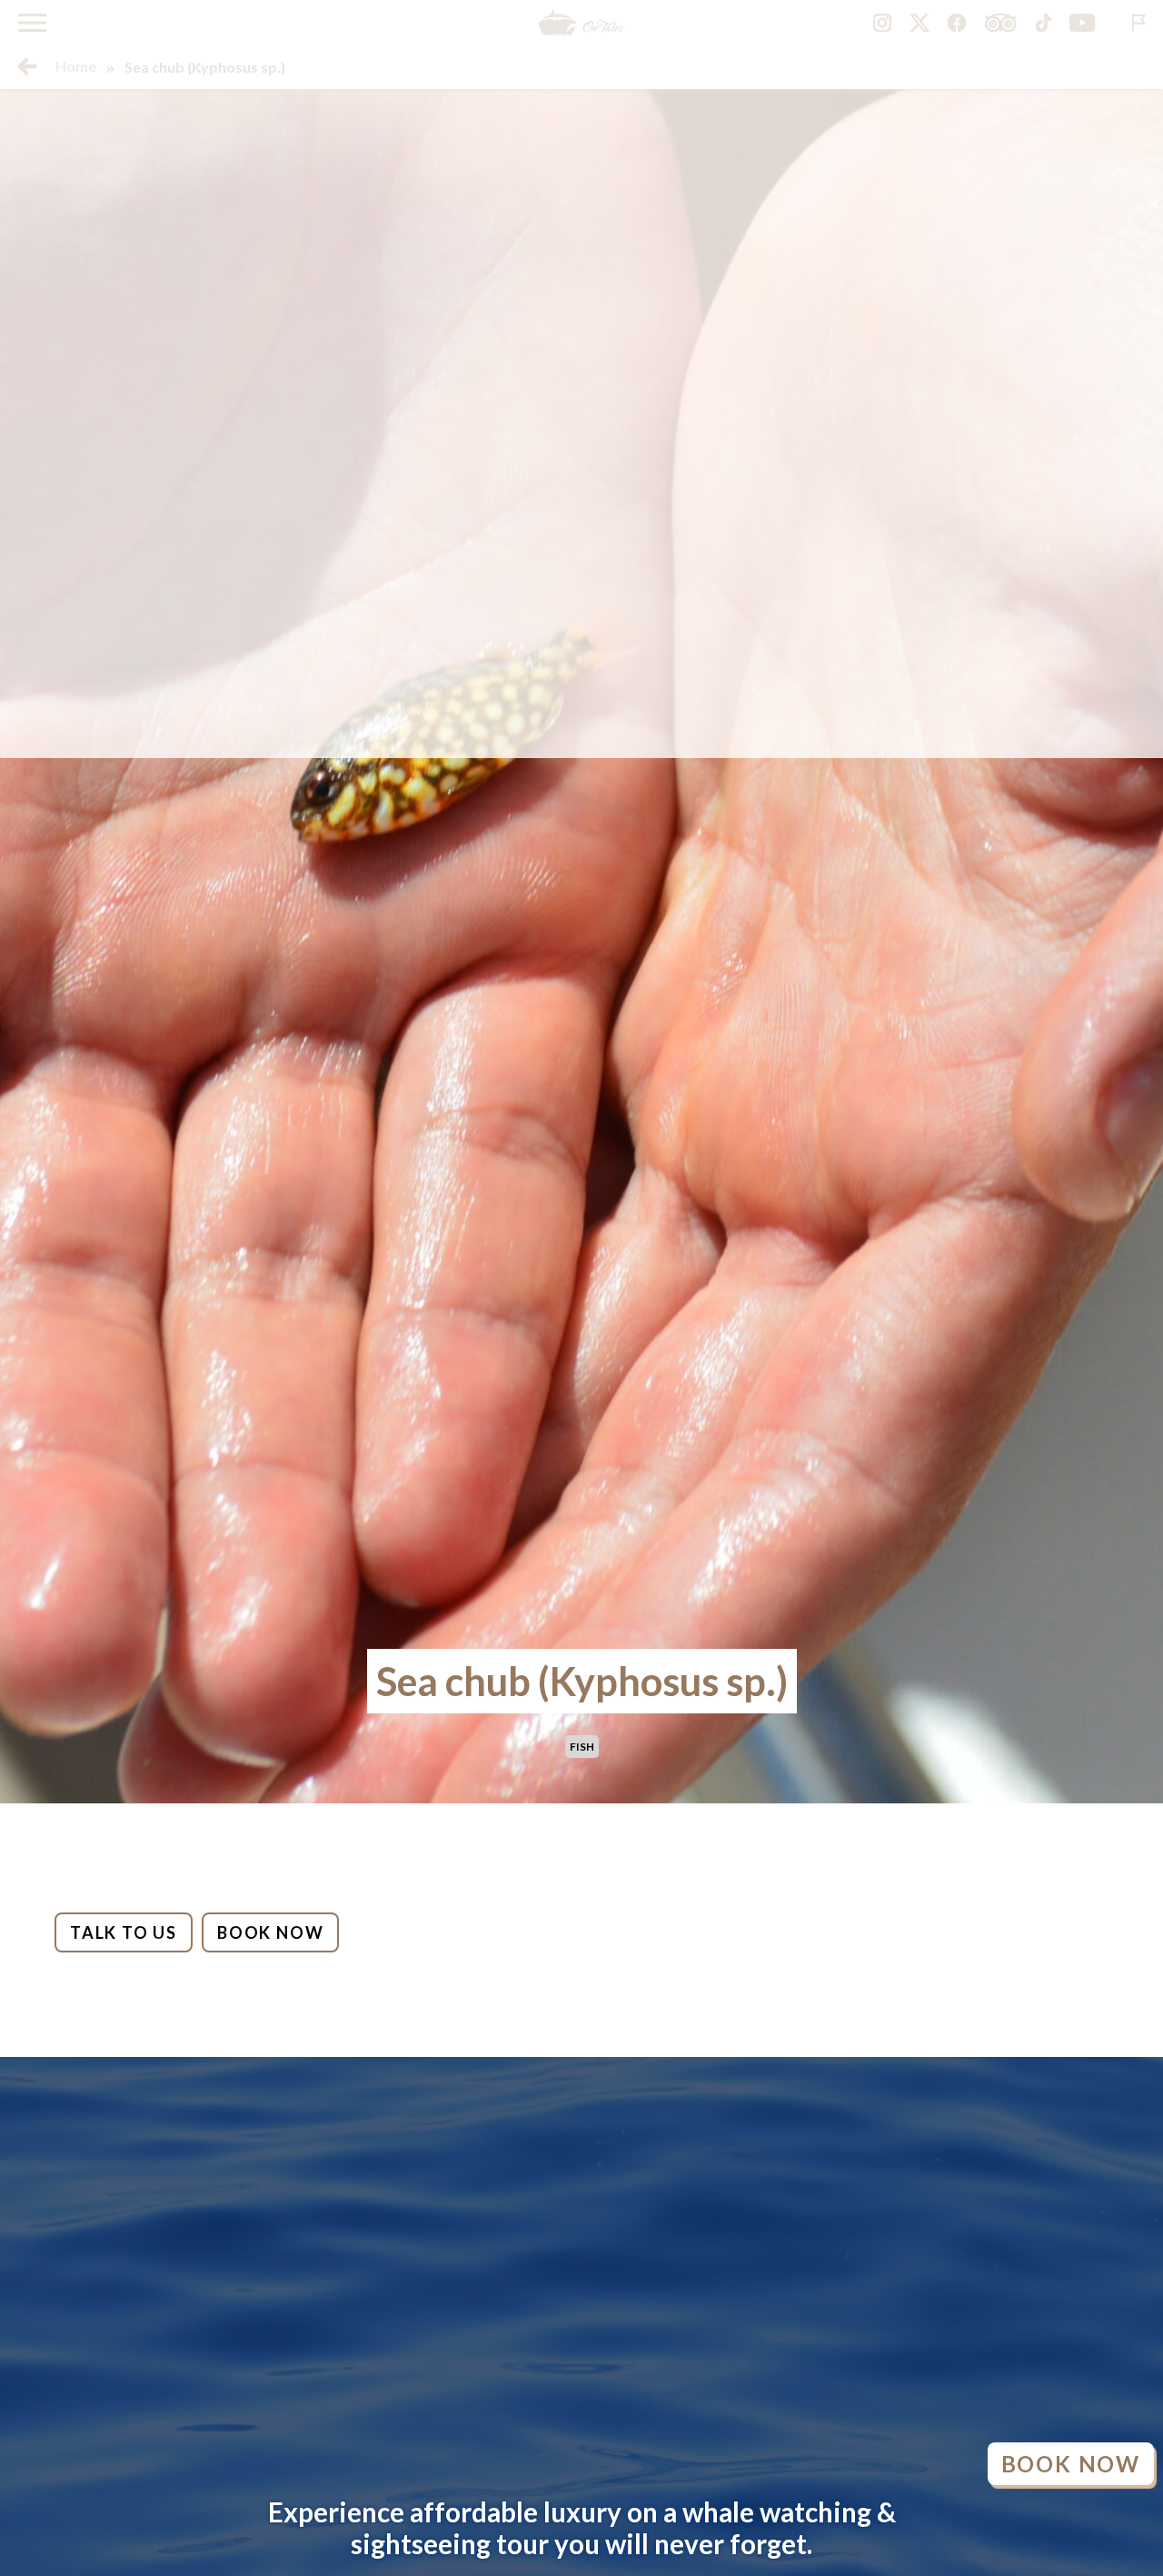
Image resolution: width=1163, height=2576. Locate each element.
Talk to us (124, 1932)
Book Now (270, 1932)
